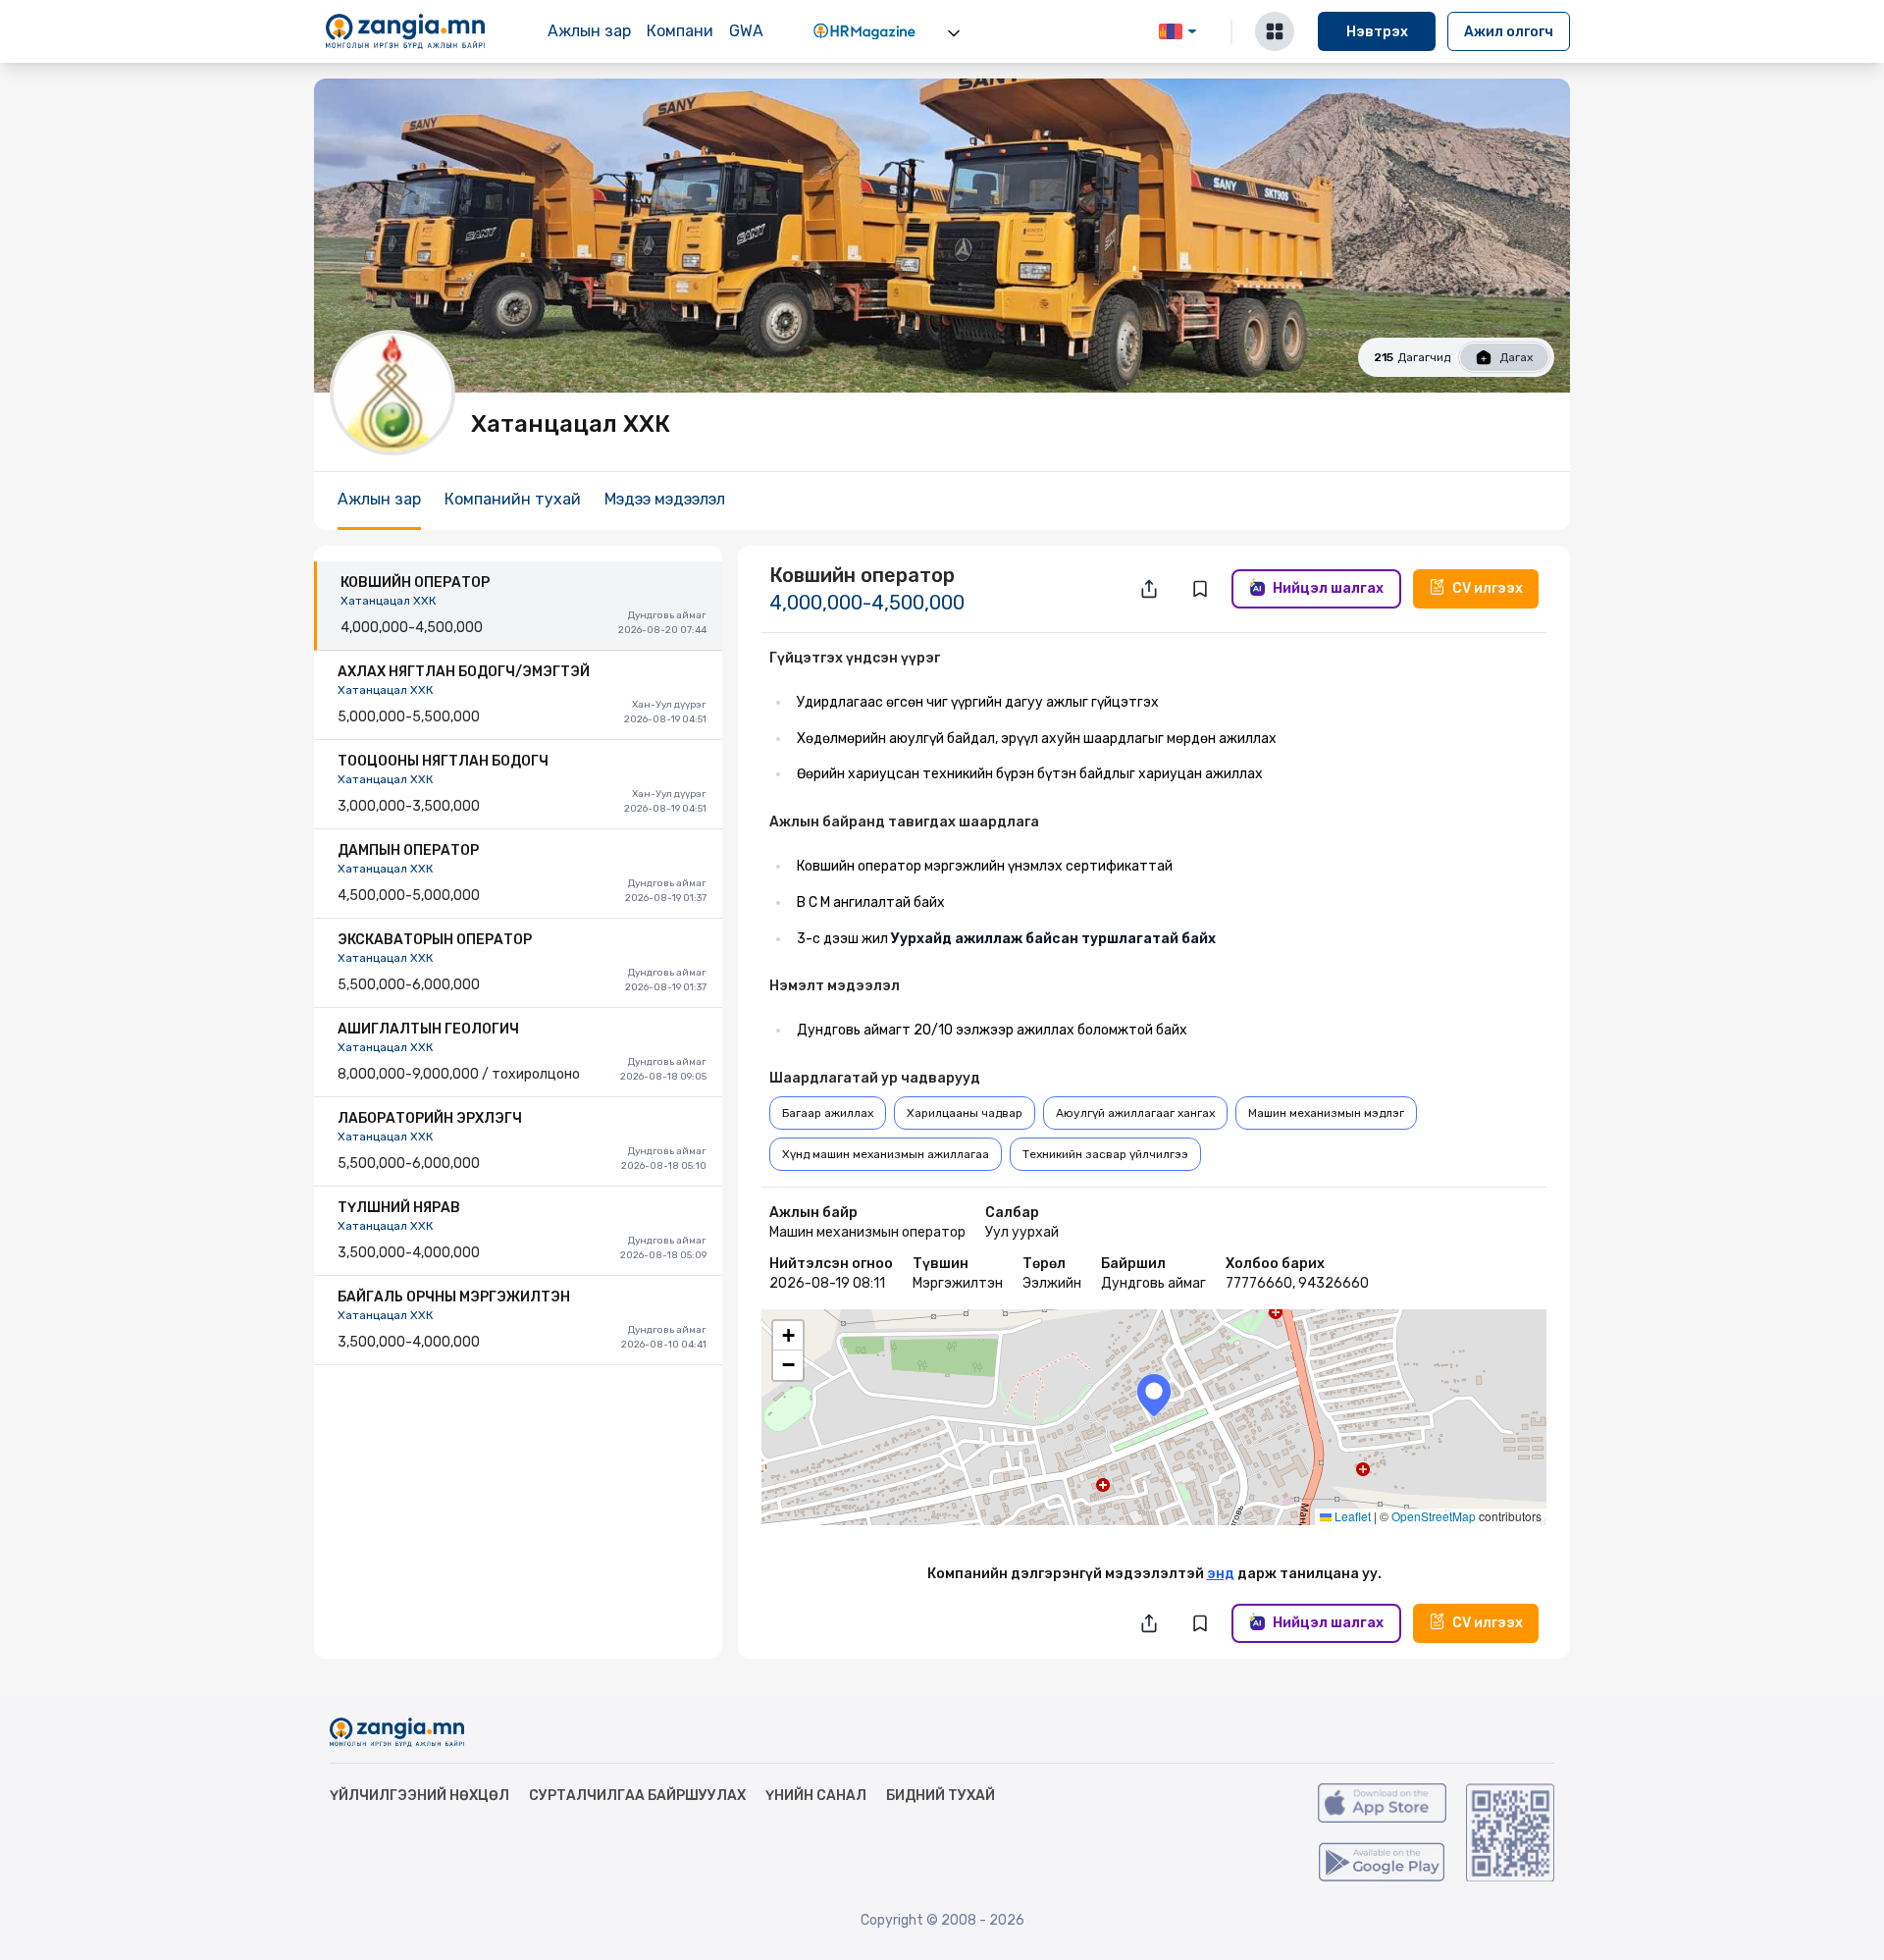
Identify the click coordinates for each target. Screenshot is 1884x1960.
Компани (680, 31)
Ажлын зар (589, 31)
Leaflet (1351, 1516)
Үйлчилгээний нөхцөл (419, 1796)
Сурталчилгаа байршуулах (637, 1796)
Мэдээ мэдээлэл (665, 499)
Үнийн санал (816, 1796)
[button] (1154, 1395)
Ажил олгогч (1509, 32)
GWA (746, 31)
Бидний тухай (941, 1796)
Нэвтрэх (1377, 32)
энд (1221, 1574)
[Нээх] (954, 33)
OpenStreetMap (1434, 1516)
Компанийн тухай (513, 499)
